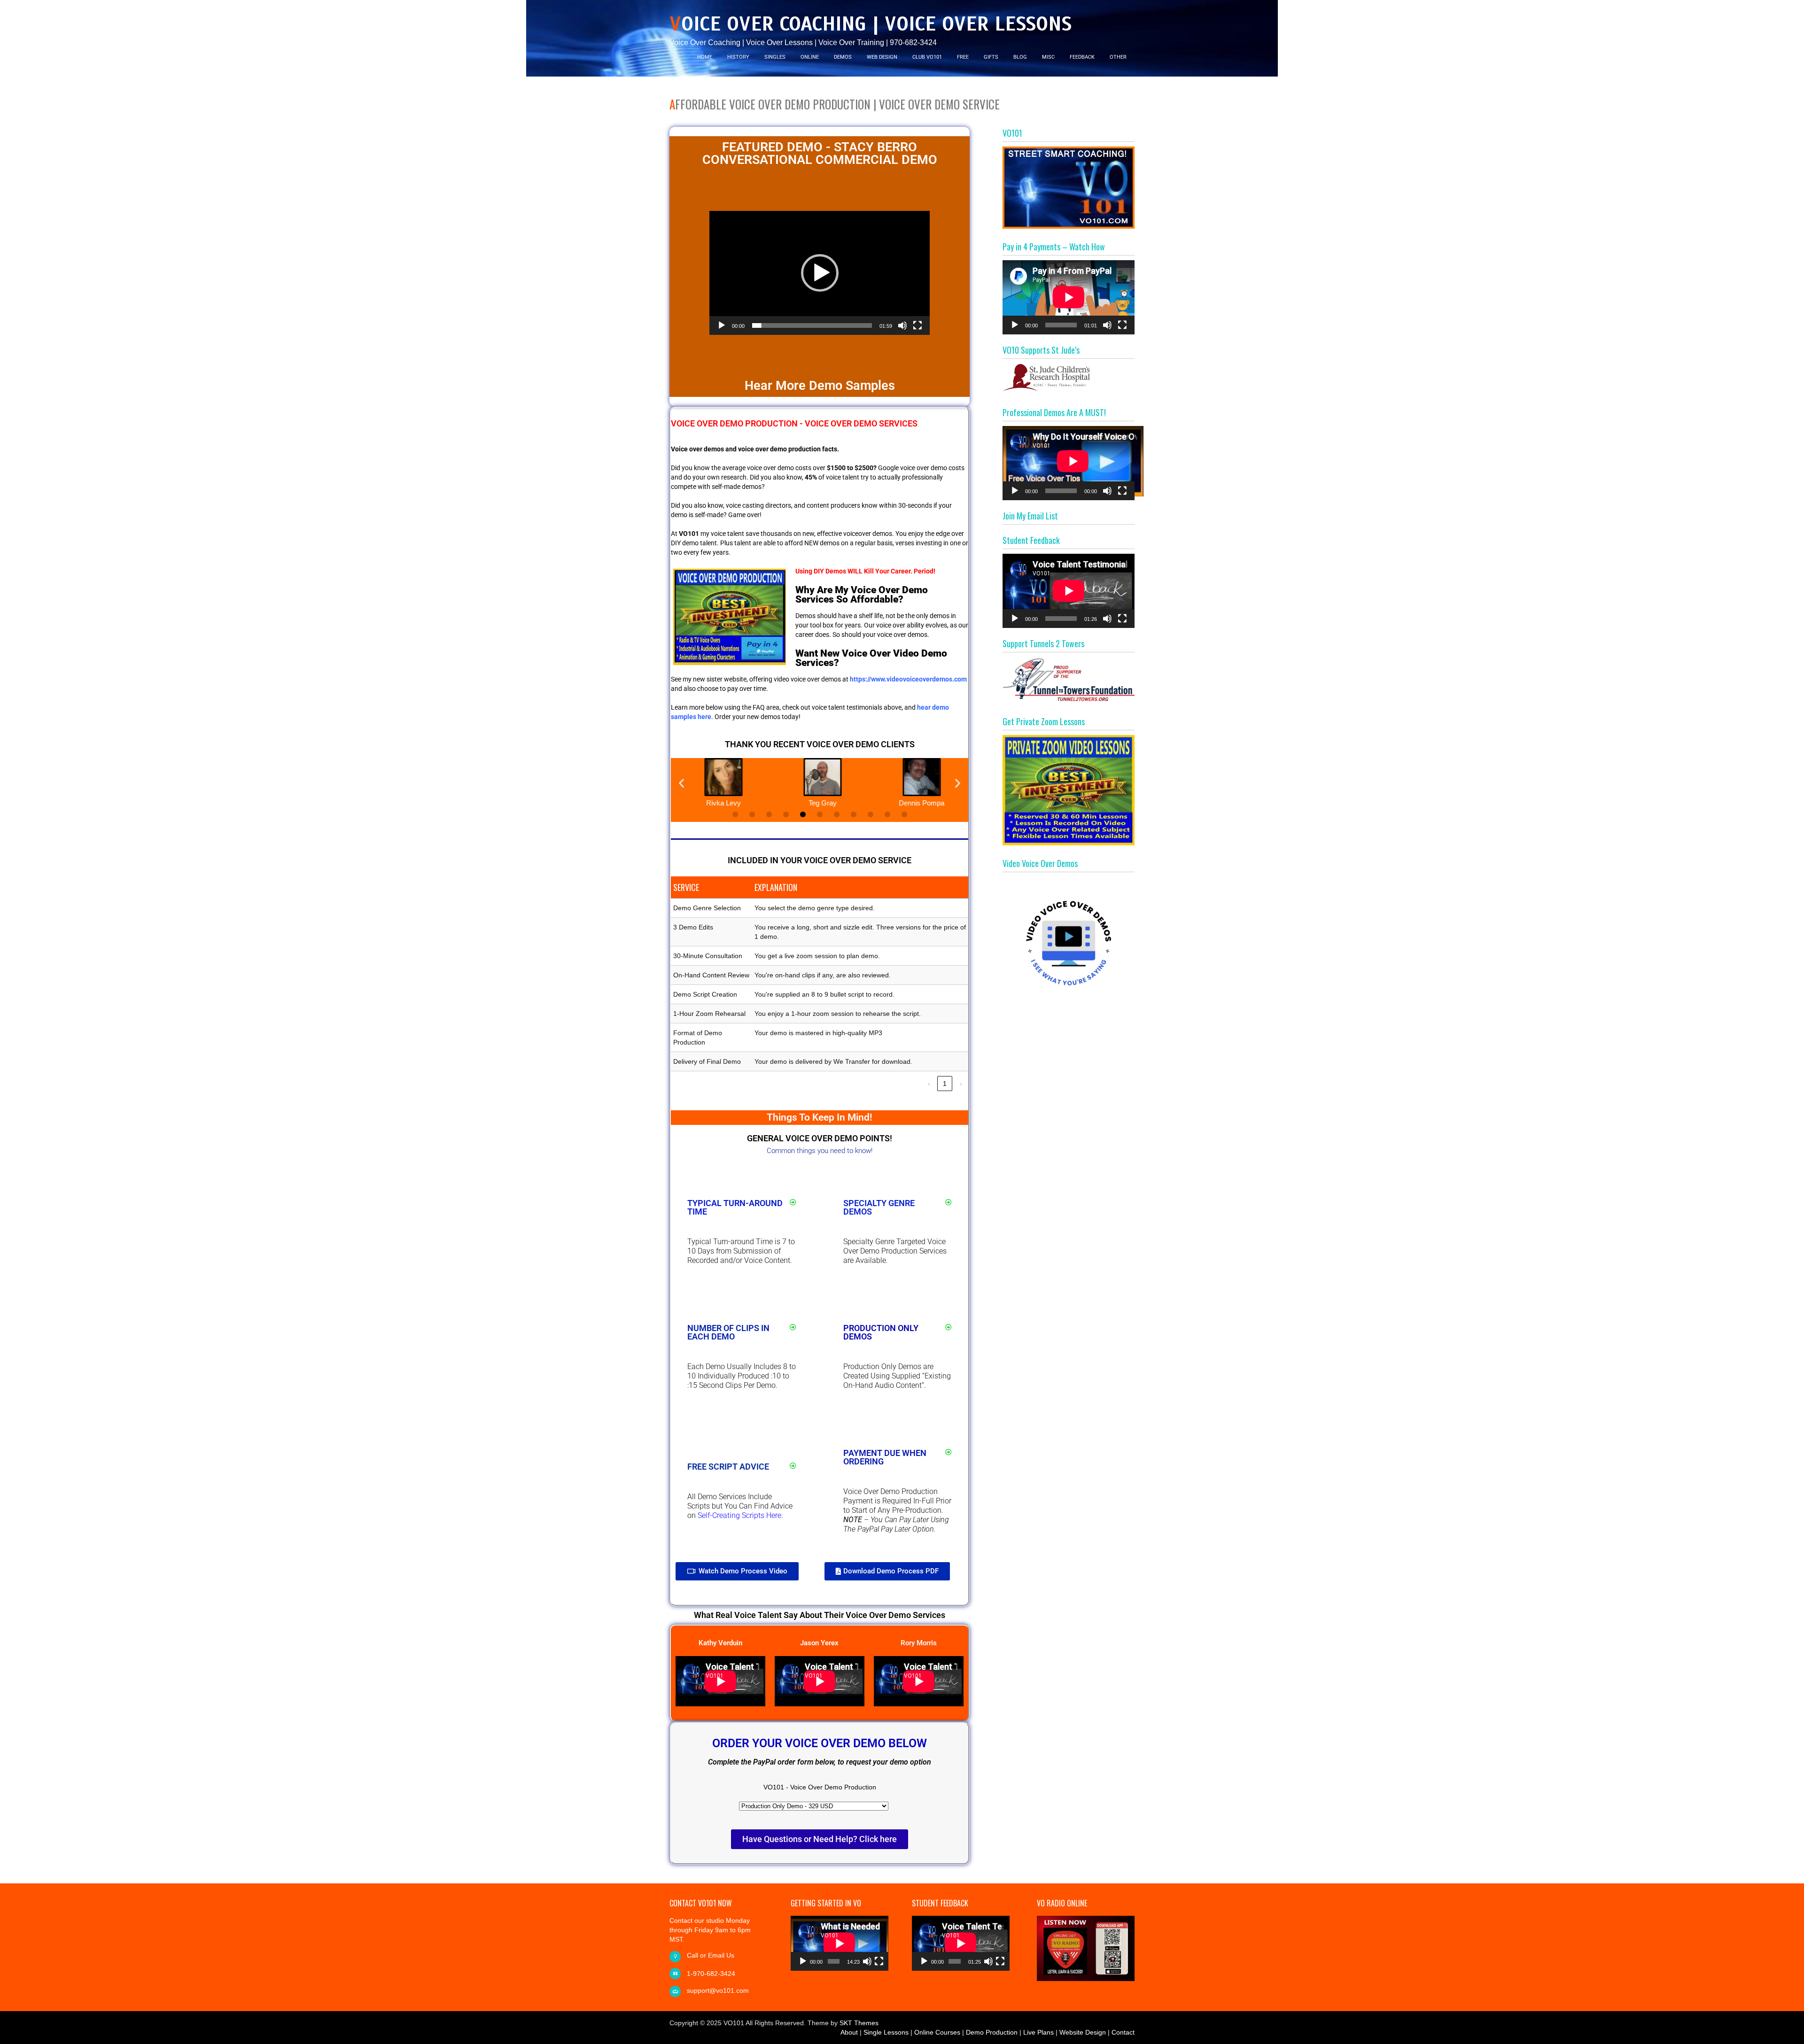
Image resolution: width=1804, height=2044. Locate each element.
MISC (1048, 57)
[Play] (722, 325)
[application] (820, 273)
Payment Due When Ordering (885, 1457)
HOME (705, 57)
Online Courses (937, 2032)
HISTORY (738, 57)
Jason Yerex (819, 1643)
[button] (820, 273)
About (849, 2032)
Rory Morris (919, 1643)
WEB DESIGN (882, 57)
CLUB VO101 (927, 57)
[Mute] (902, 325)
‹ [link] (929, 1084)
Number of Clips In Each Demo (728, 1332)
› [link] (961, 1084)
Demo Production (992, 2032)
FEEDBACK (1082, 57)
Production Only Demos (881, 1332)
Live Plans (1038, 2032)
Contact (1123, 2032)
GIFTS (991, 57)
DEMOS (843, 57)
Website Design (1083, 2032)
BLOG (1020, 57)
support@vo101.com (718, 1990)
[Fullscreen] (918, 325)
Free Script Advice (728, 1467)
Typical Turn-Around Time (735, 1207)
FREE (963, 57)
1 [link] (945, 1084)
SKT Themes (859, 2023)
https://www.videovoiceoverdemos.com (908, 679)
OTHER (1118, 57)
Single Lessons (886, 2032)
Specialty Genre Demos (879, 1207)
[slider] (812, 325)
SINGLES (775, 57)
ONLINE (810, 57)
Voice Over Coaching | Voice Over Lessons (871, 24)
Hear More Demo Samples (820, 386)
